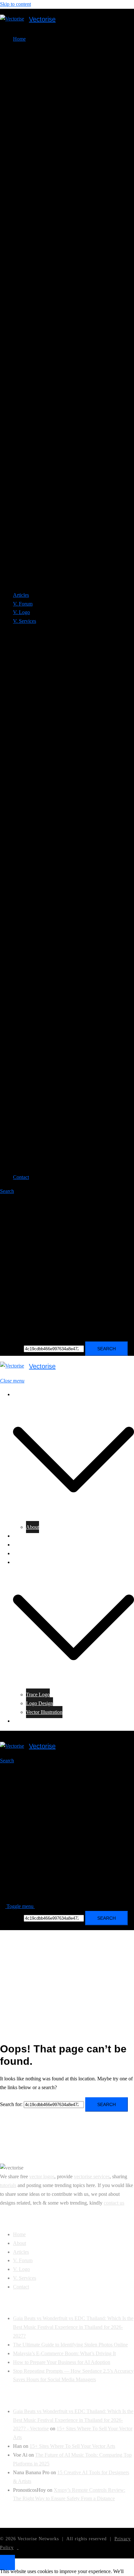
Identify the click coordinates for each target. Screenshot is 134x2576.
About (33, 1527)
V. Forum (23, 604)
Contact (21, 1177)
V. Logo (21, 612)
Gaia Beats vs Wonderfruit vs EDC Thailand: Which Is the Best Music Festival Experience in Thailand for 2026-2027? (73, 2327)
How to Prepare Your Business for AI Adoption (62, 2362)
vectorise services (92, 2176)
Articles (21, 595)
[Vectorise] (12, 19)
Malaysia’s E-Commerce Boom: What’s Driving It (64, 2353)
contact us (114, 2203)
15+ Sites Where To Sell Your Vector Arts (72, 2446)
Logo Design (40, 1703)
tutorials (8, 2185)
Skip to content (15, 4)
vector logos (42, 2176)
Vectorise (42, 19)
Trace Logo (38, 1695)
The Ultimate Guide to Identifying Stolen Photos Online (70, 2345)
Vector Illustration (44, 1712)
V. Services (25, 1562)
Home (19, 1394)
